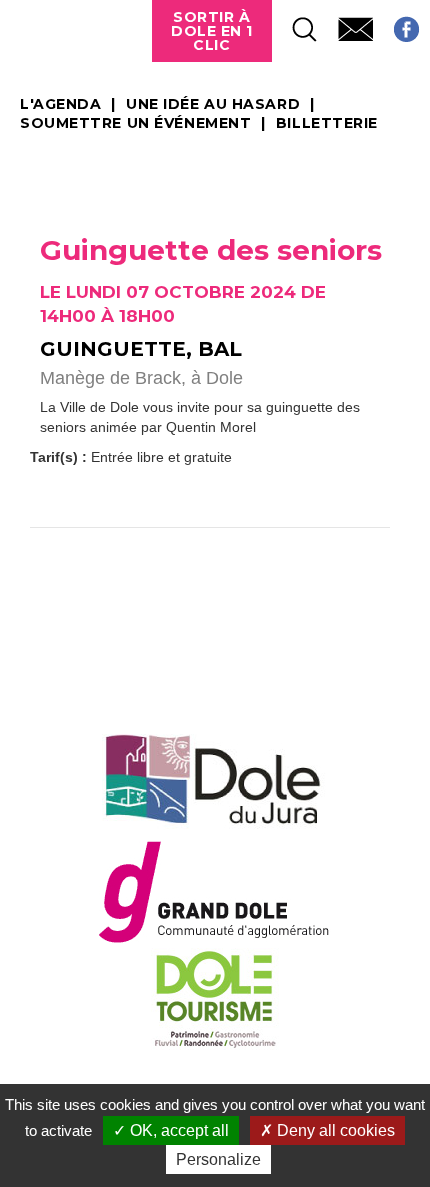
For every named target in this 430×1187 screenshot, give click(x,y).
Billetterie (327, 124)
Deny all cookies (334, 1130)
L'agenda (60, 105)
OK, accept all (177, 1130)
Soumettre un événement (135, 124)
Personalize (218, 1159)
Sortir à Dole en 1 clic (212, 31)
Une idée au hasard (213, 105)
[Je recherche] (295, 23)
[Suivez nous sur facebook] (396, 23)
